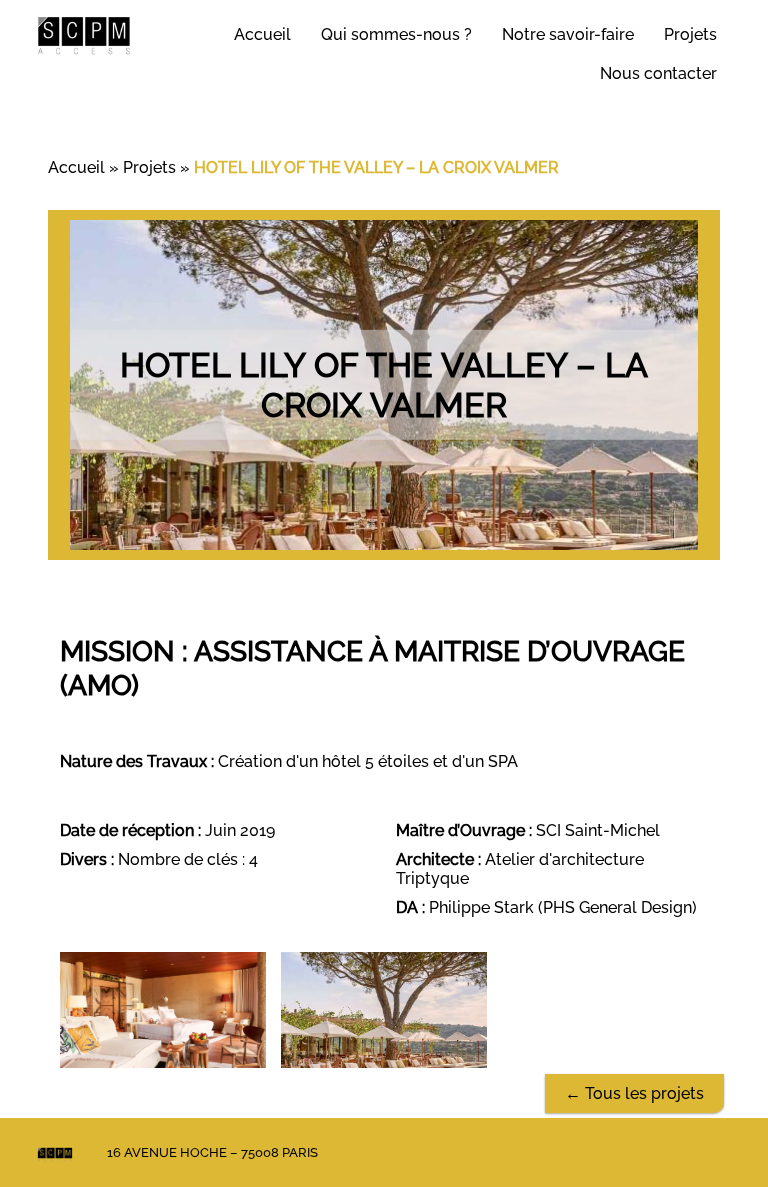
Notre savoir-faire (568, 34)
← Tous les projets (634, 1093)
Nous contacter (658, 73)
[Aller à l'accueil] (84, 35)
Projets (690, 34)
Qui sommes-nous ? (396, 34)
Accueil (262, 34)
